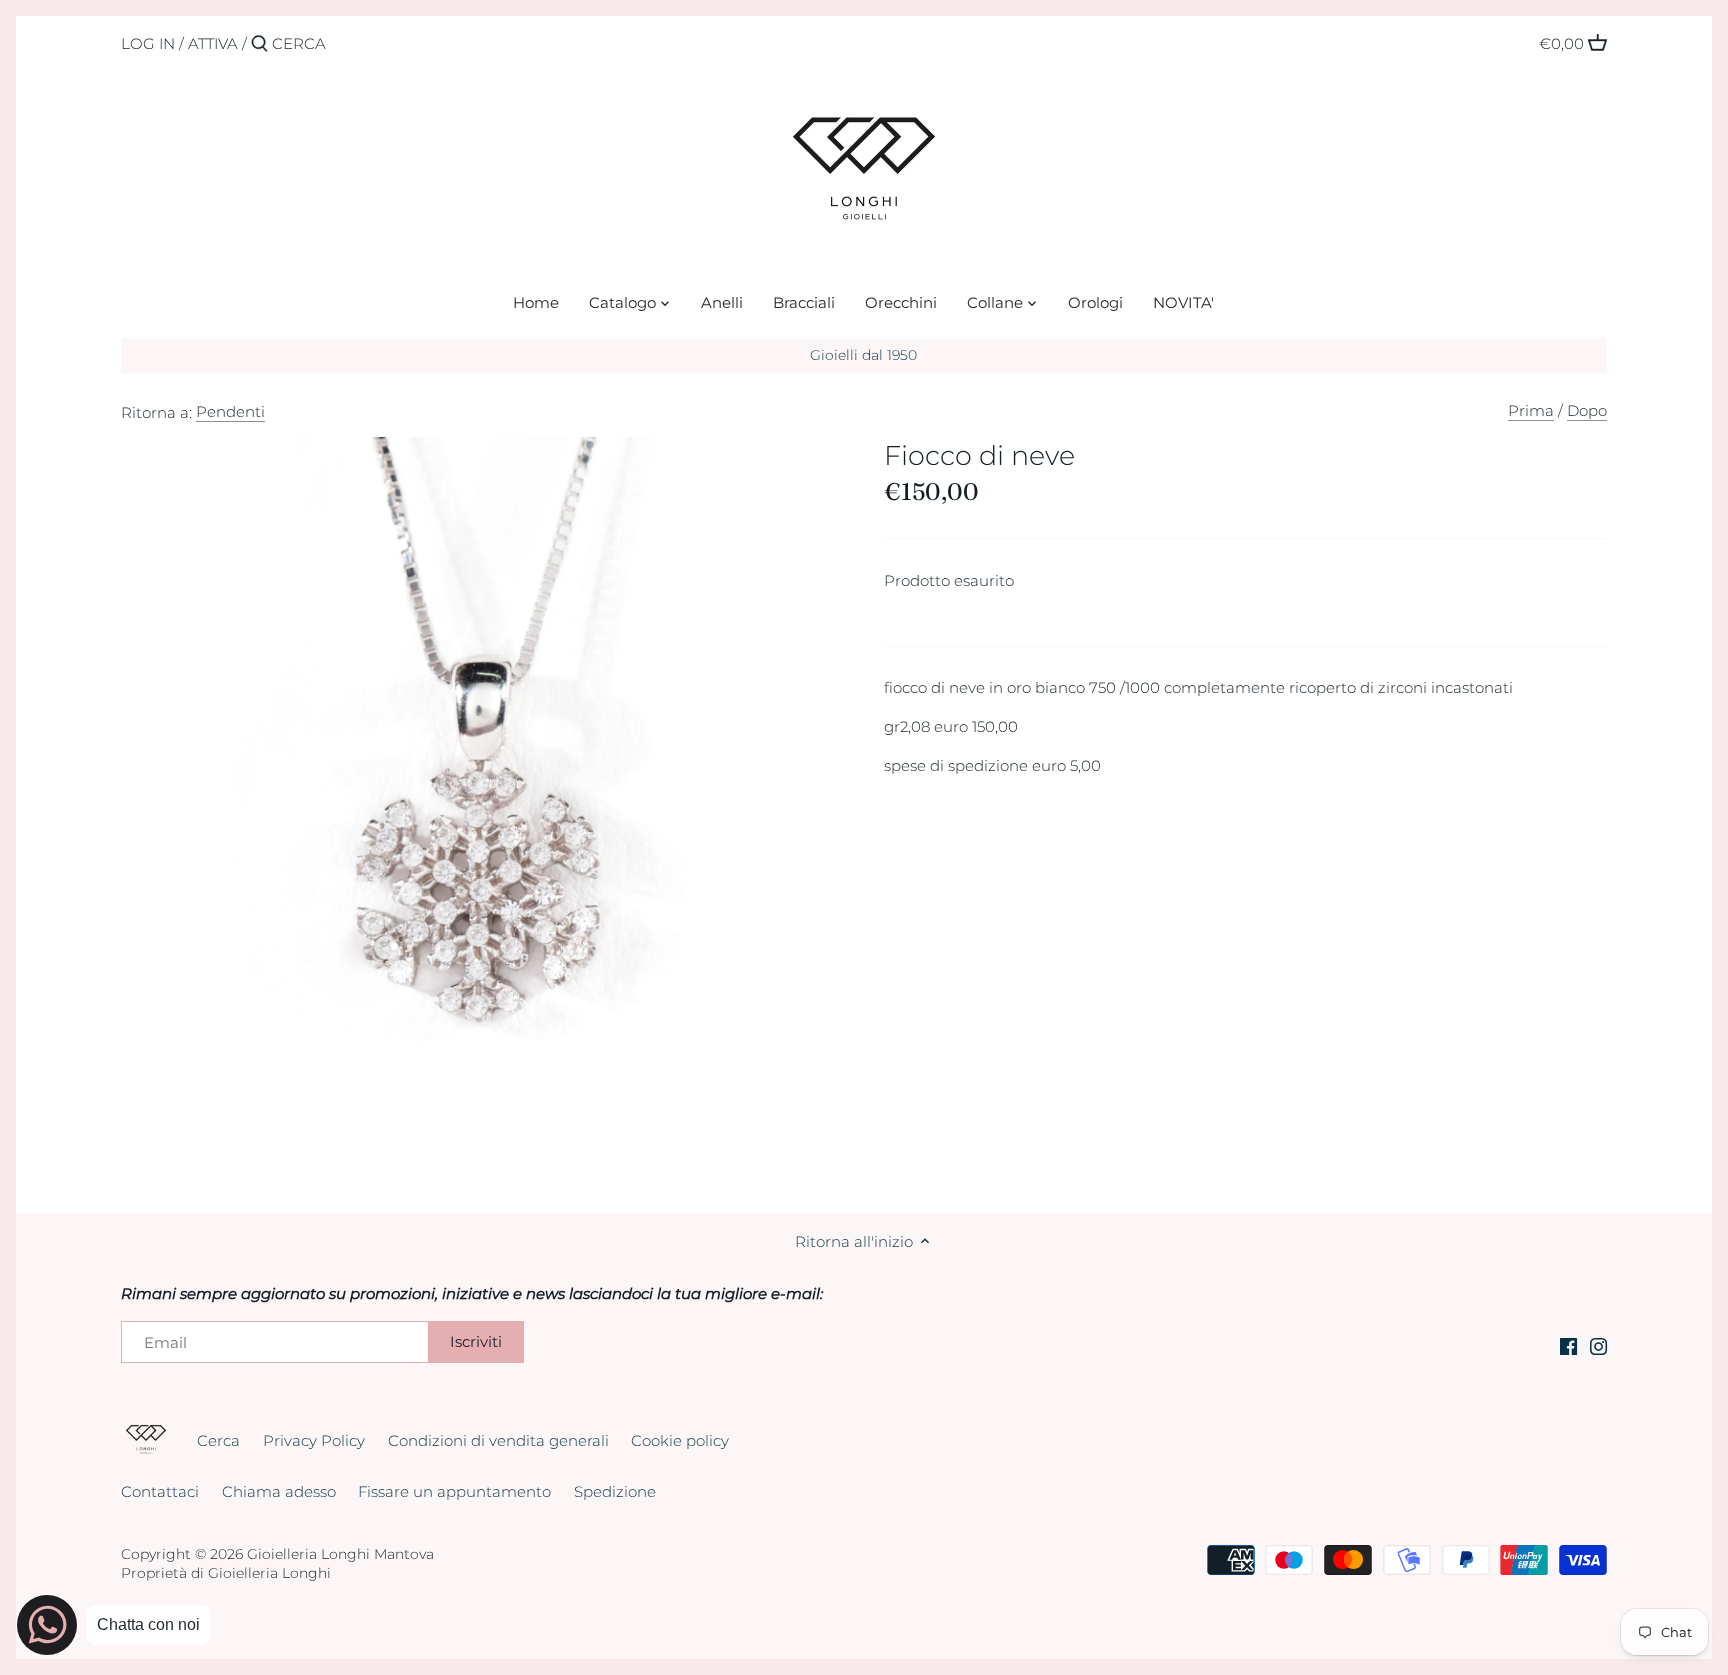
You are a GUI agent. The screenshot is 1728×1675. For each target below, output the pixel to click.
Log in (148, 43)
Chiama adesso (279, 1491)
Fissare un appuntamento (454, 1491)
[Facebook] (1568, 1345)
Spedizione (615, 1491)
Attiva (213, 43)
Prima (1531, 410)
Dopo (1587, 410)
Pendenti (230, 411)
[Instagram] (1598, 1345)
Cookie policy (680, 1440)
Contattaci (160, 1491)
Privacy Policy (314, 1440)
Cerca (218, 1440)
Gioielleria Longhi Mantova (340, 1554)
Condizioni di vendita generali (498, 1440)
